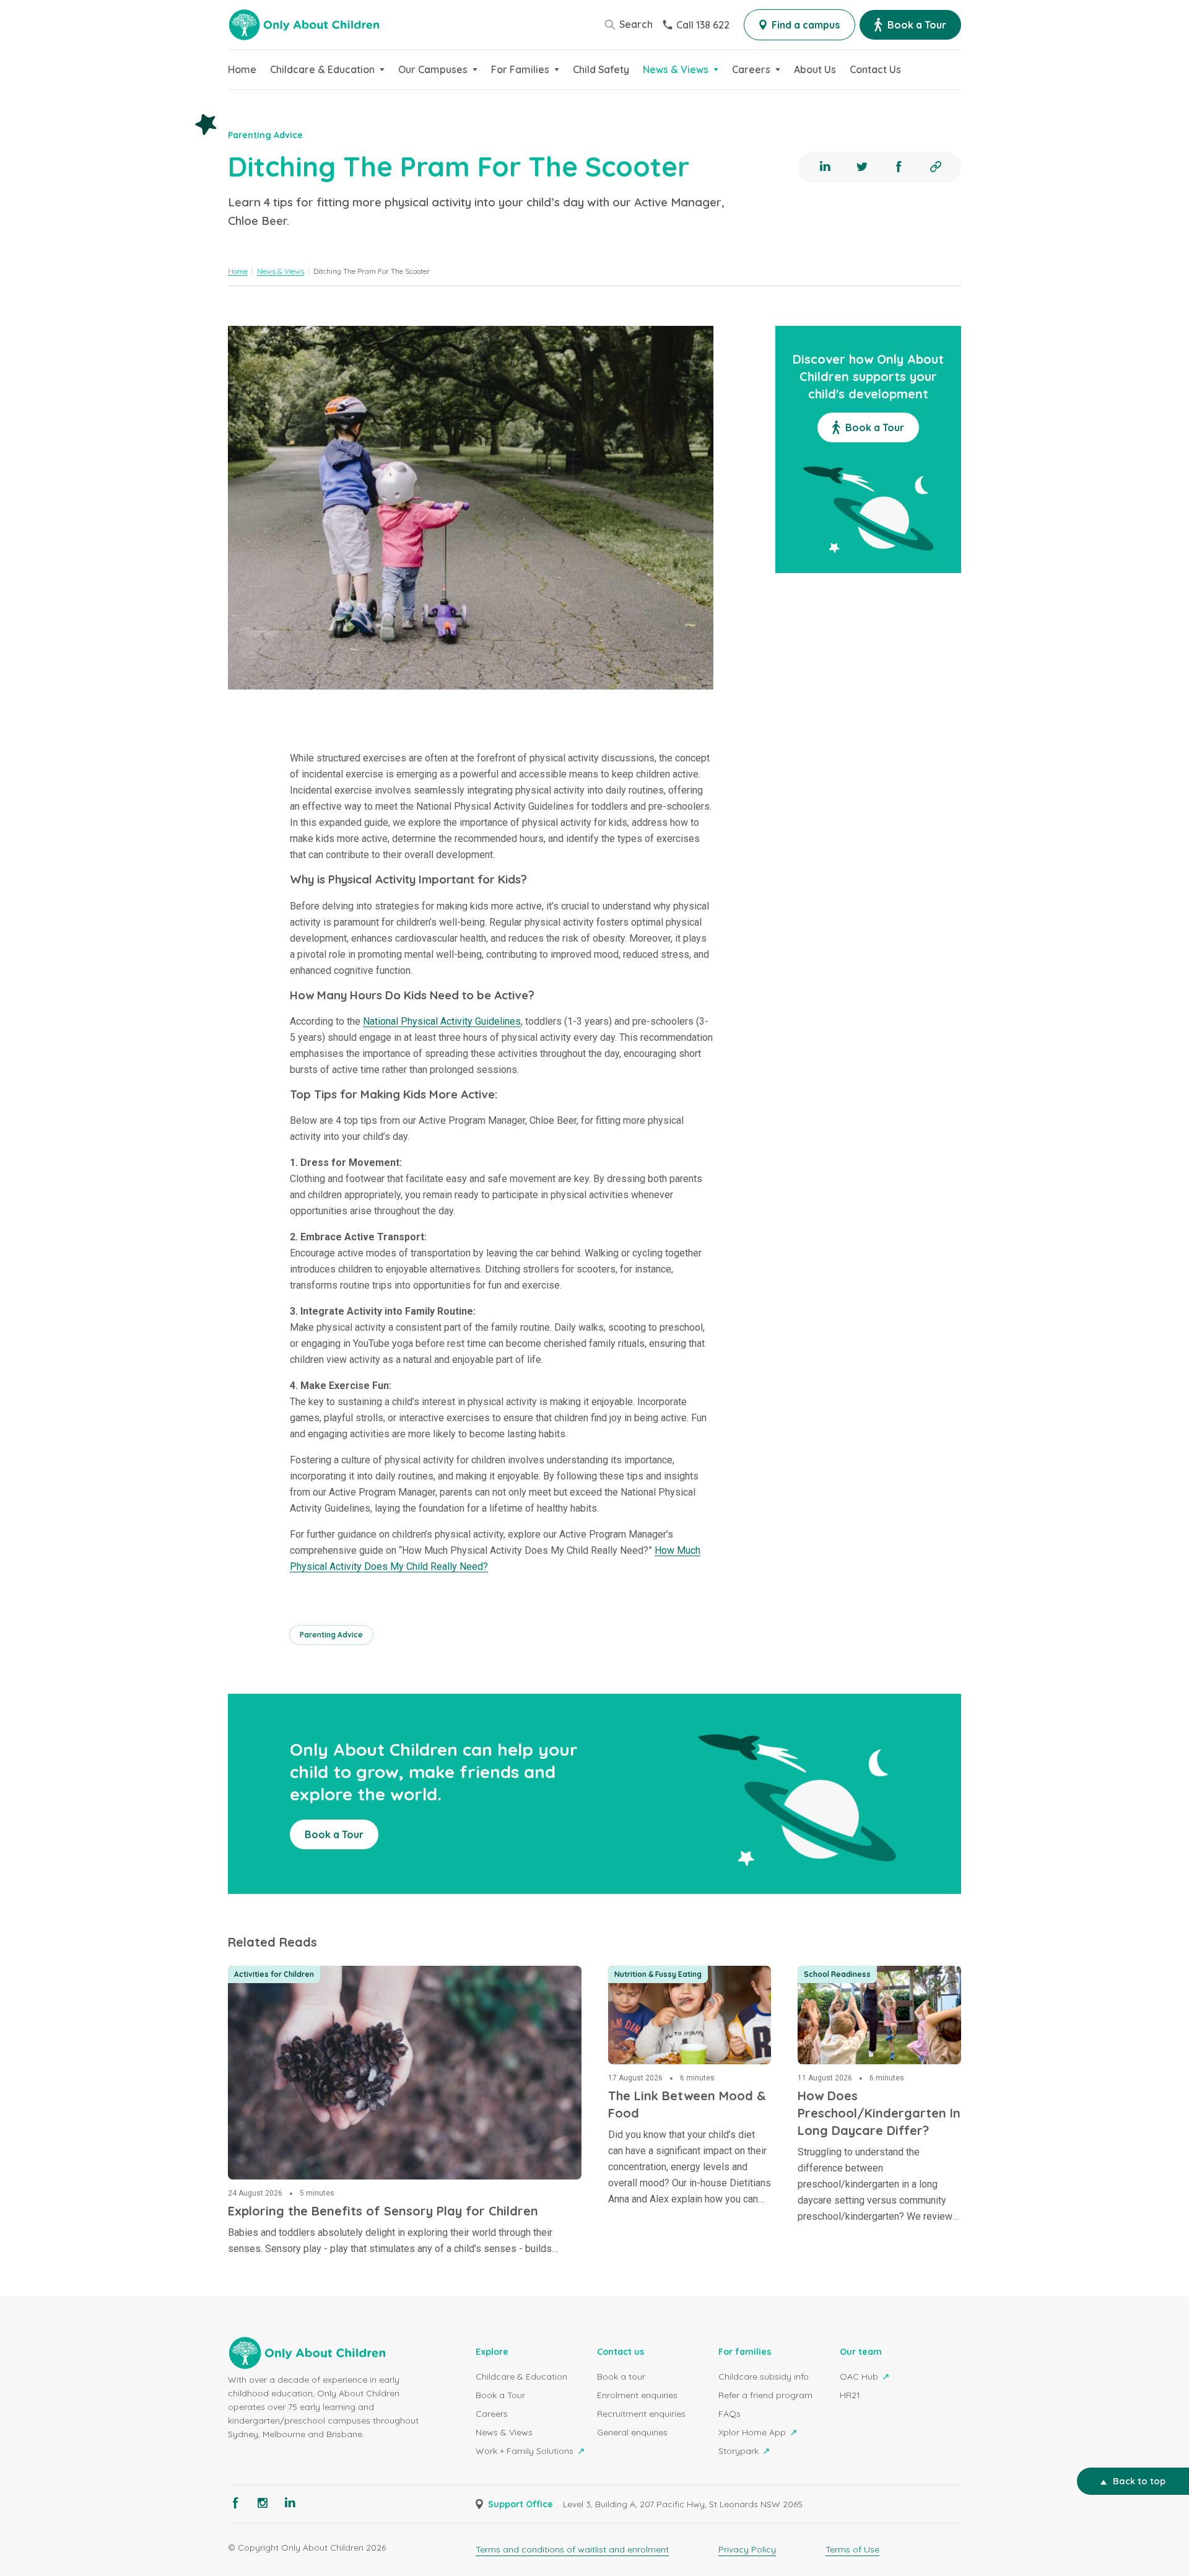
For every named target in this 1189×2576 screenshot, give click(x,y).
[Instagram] (263, 2503)
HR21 (850, 2395)
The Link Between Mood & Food (685, 1973)
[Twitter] (862, 167)
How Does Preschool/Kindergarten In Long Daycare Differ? (876, 1988)
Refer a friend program (765, 2395)
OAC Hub (860, 2377)
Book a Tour (500, 2395)
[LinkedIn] (825, 167)
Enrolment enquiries (637, 2395)
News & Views (504, 2432)
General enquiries (632, 2432)
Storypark (740, 2451)
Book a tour (621, 2377)
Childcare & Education (521, 2377)
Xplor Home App (753, 2432)
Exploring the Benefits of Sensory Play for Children (351, 1973)
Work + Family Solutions (526, 2451)
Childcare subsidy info (764, 2377)
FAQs (730, 2414)
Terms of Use (852, 2549)
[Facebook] (899, 167)
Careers (492, 2414)
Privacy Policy (747, 2549)
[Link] (936, 167)
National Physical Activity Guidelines (442, 1021)
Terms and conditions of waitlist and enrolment (572, 2549)
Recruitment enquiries (641, 2414)
